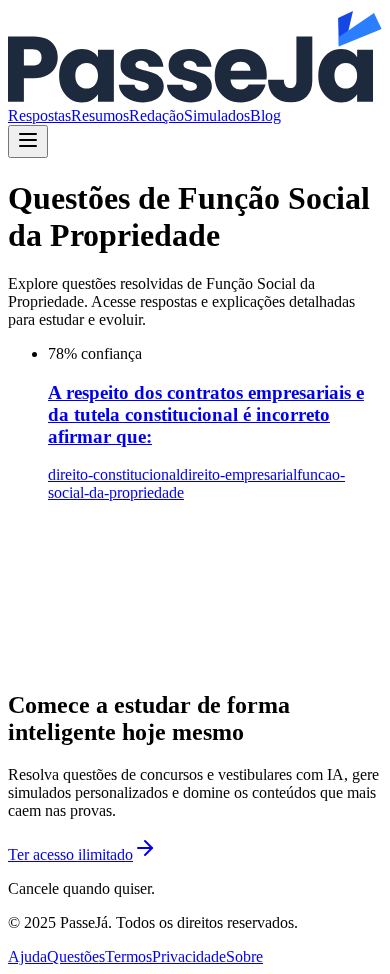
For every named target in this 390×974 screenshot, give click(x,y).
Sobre (244, 956)
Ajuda (27, 956)
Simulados (217, 115)
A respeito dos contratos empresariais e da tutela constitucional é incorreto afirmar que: (206, 414)
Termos (128, 956)
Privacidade (189, 956)
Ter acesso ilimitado (70, 854)
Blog (265, 115)
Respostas (39, 115)
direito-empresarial (238, 474)
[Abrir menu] (28, 141)
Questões (76, 956)
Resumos (100, 115)
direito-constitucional (114, 474)
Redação (156, 115)
